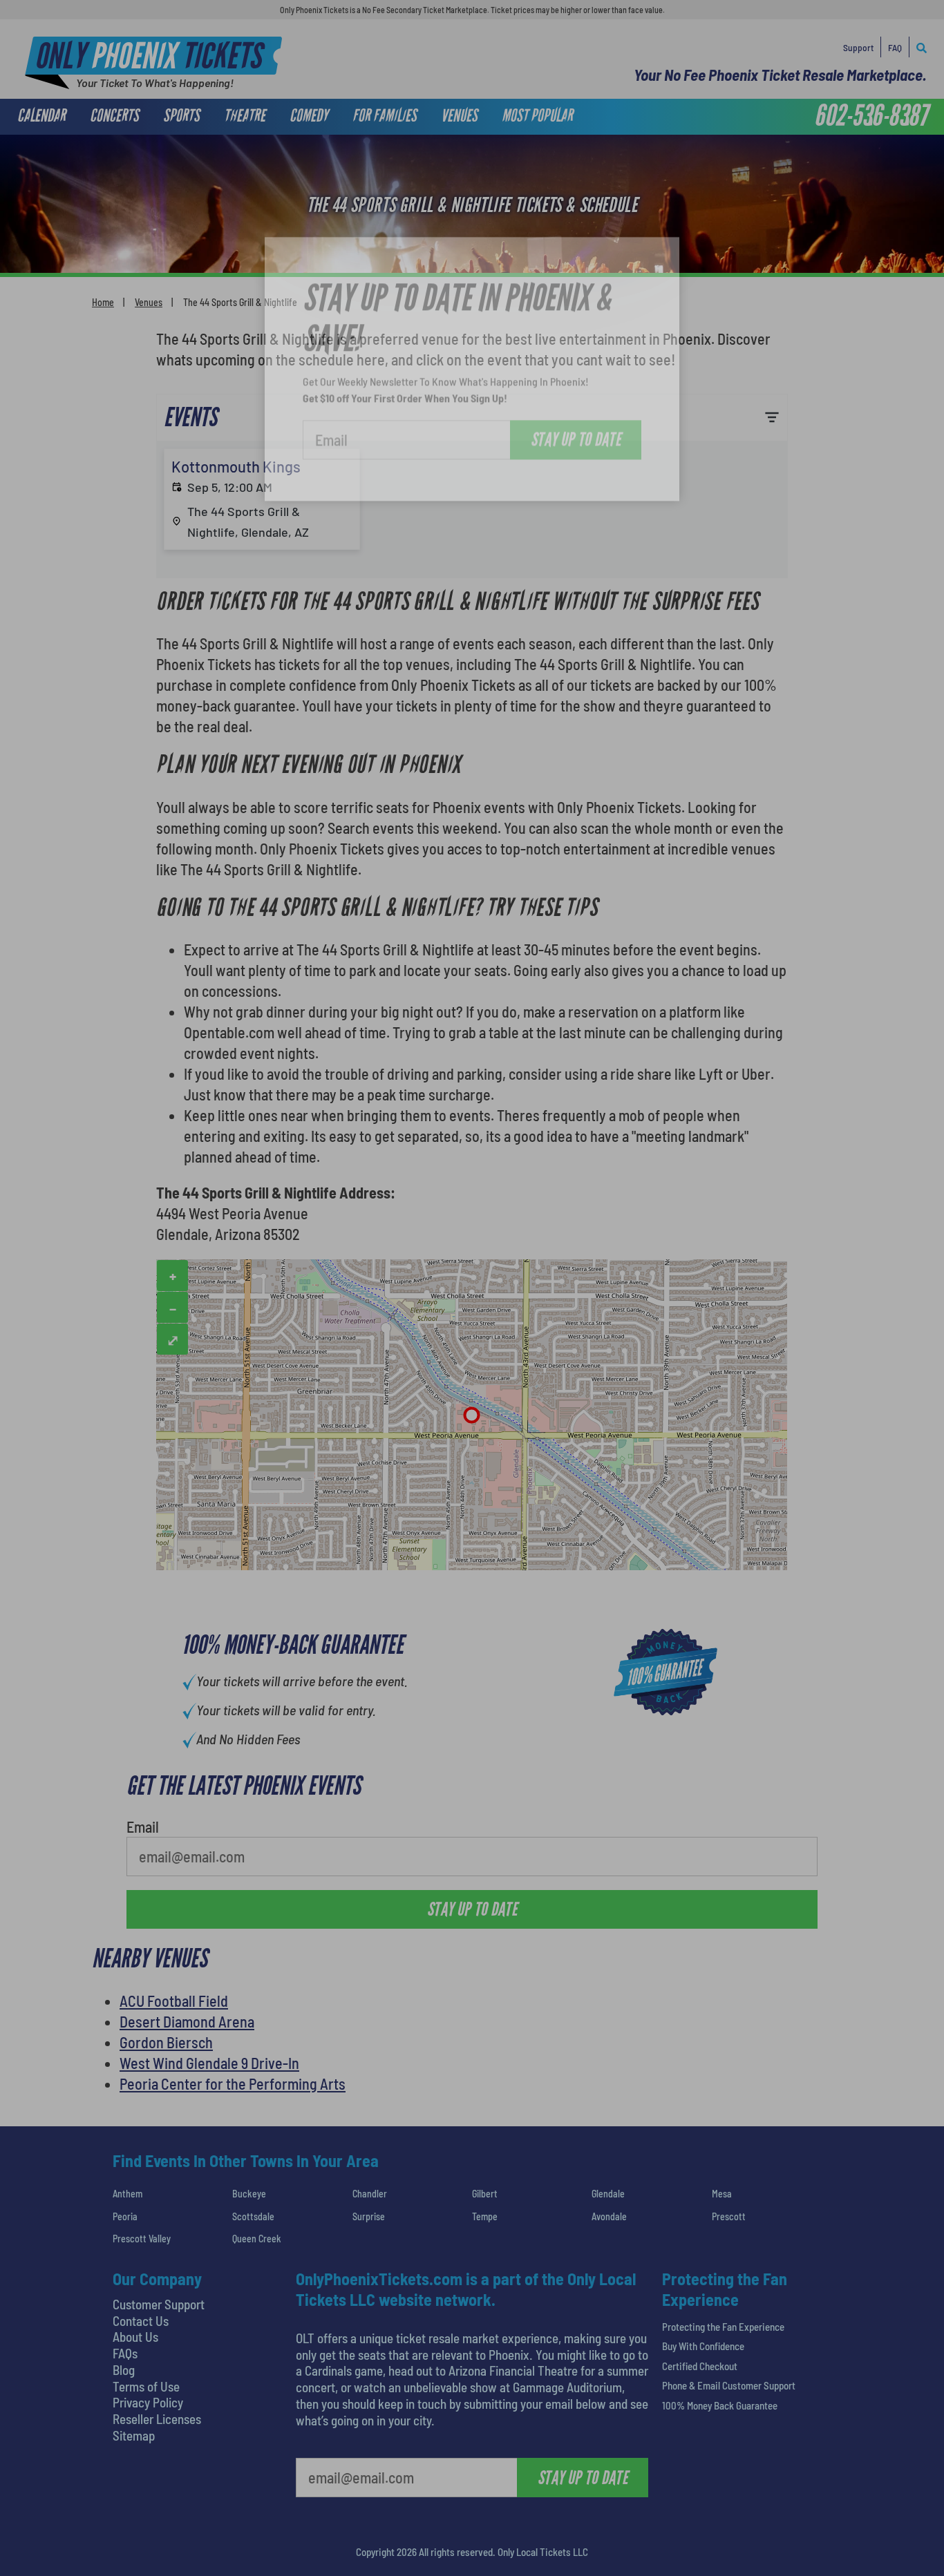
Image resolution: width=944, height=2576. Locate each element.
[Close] (668, 170)
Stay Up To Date (576, 359)
